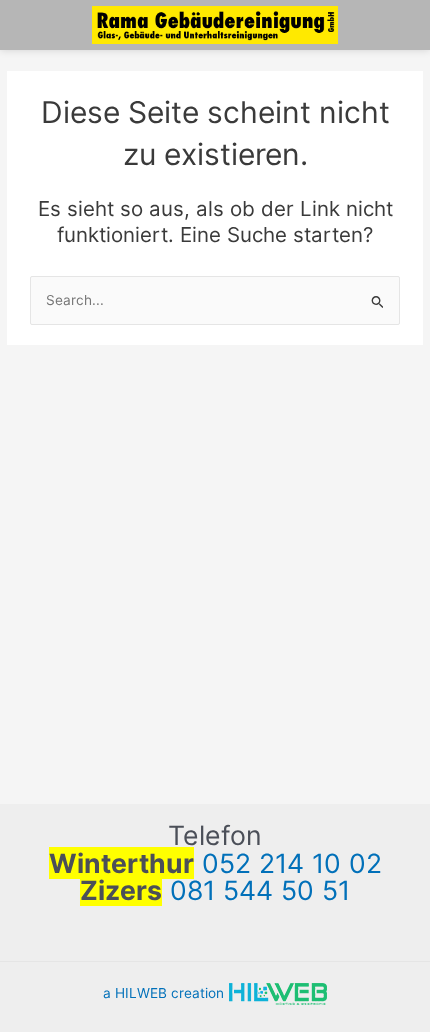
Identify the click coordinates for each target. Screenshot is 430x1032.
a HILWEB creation (165, 993)
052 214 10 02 (292, 863)
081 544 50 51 (260, 890)
